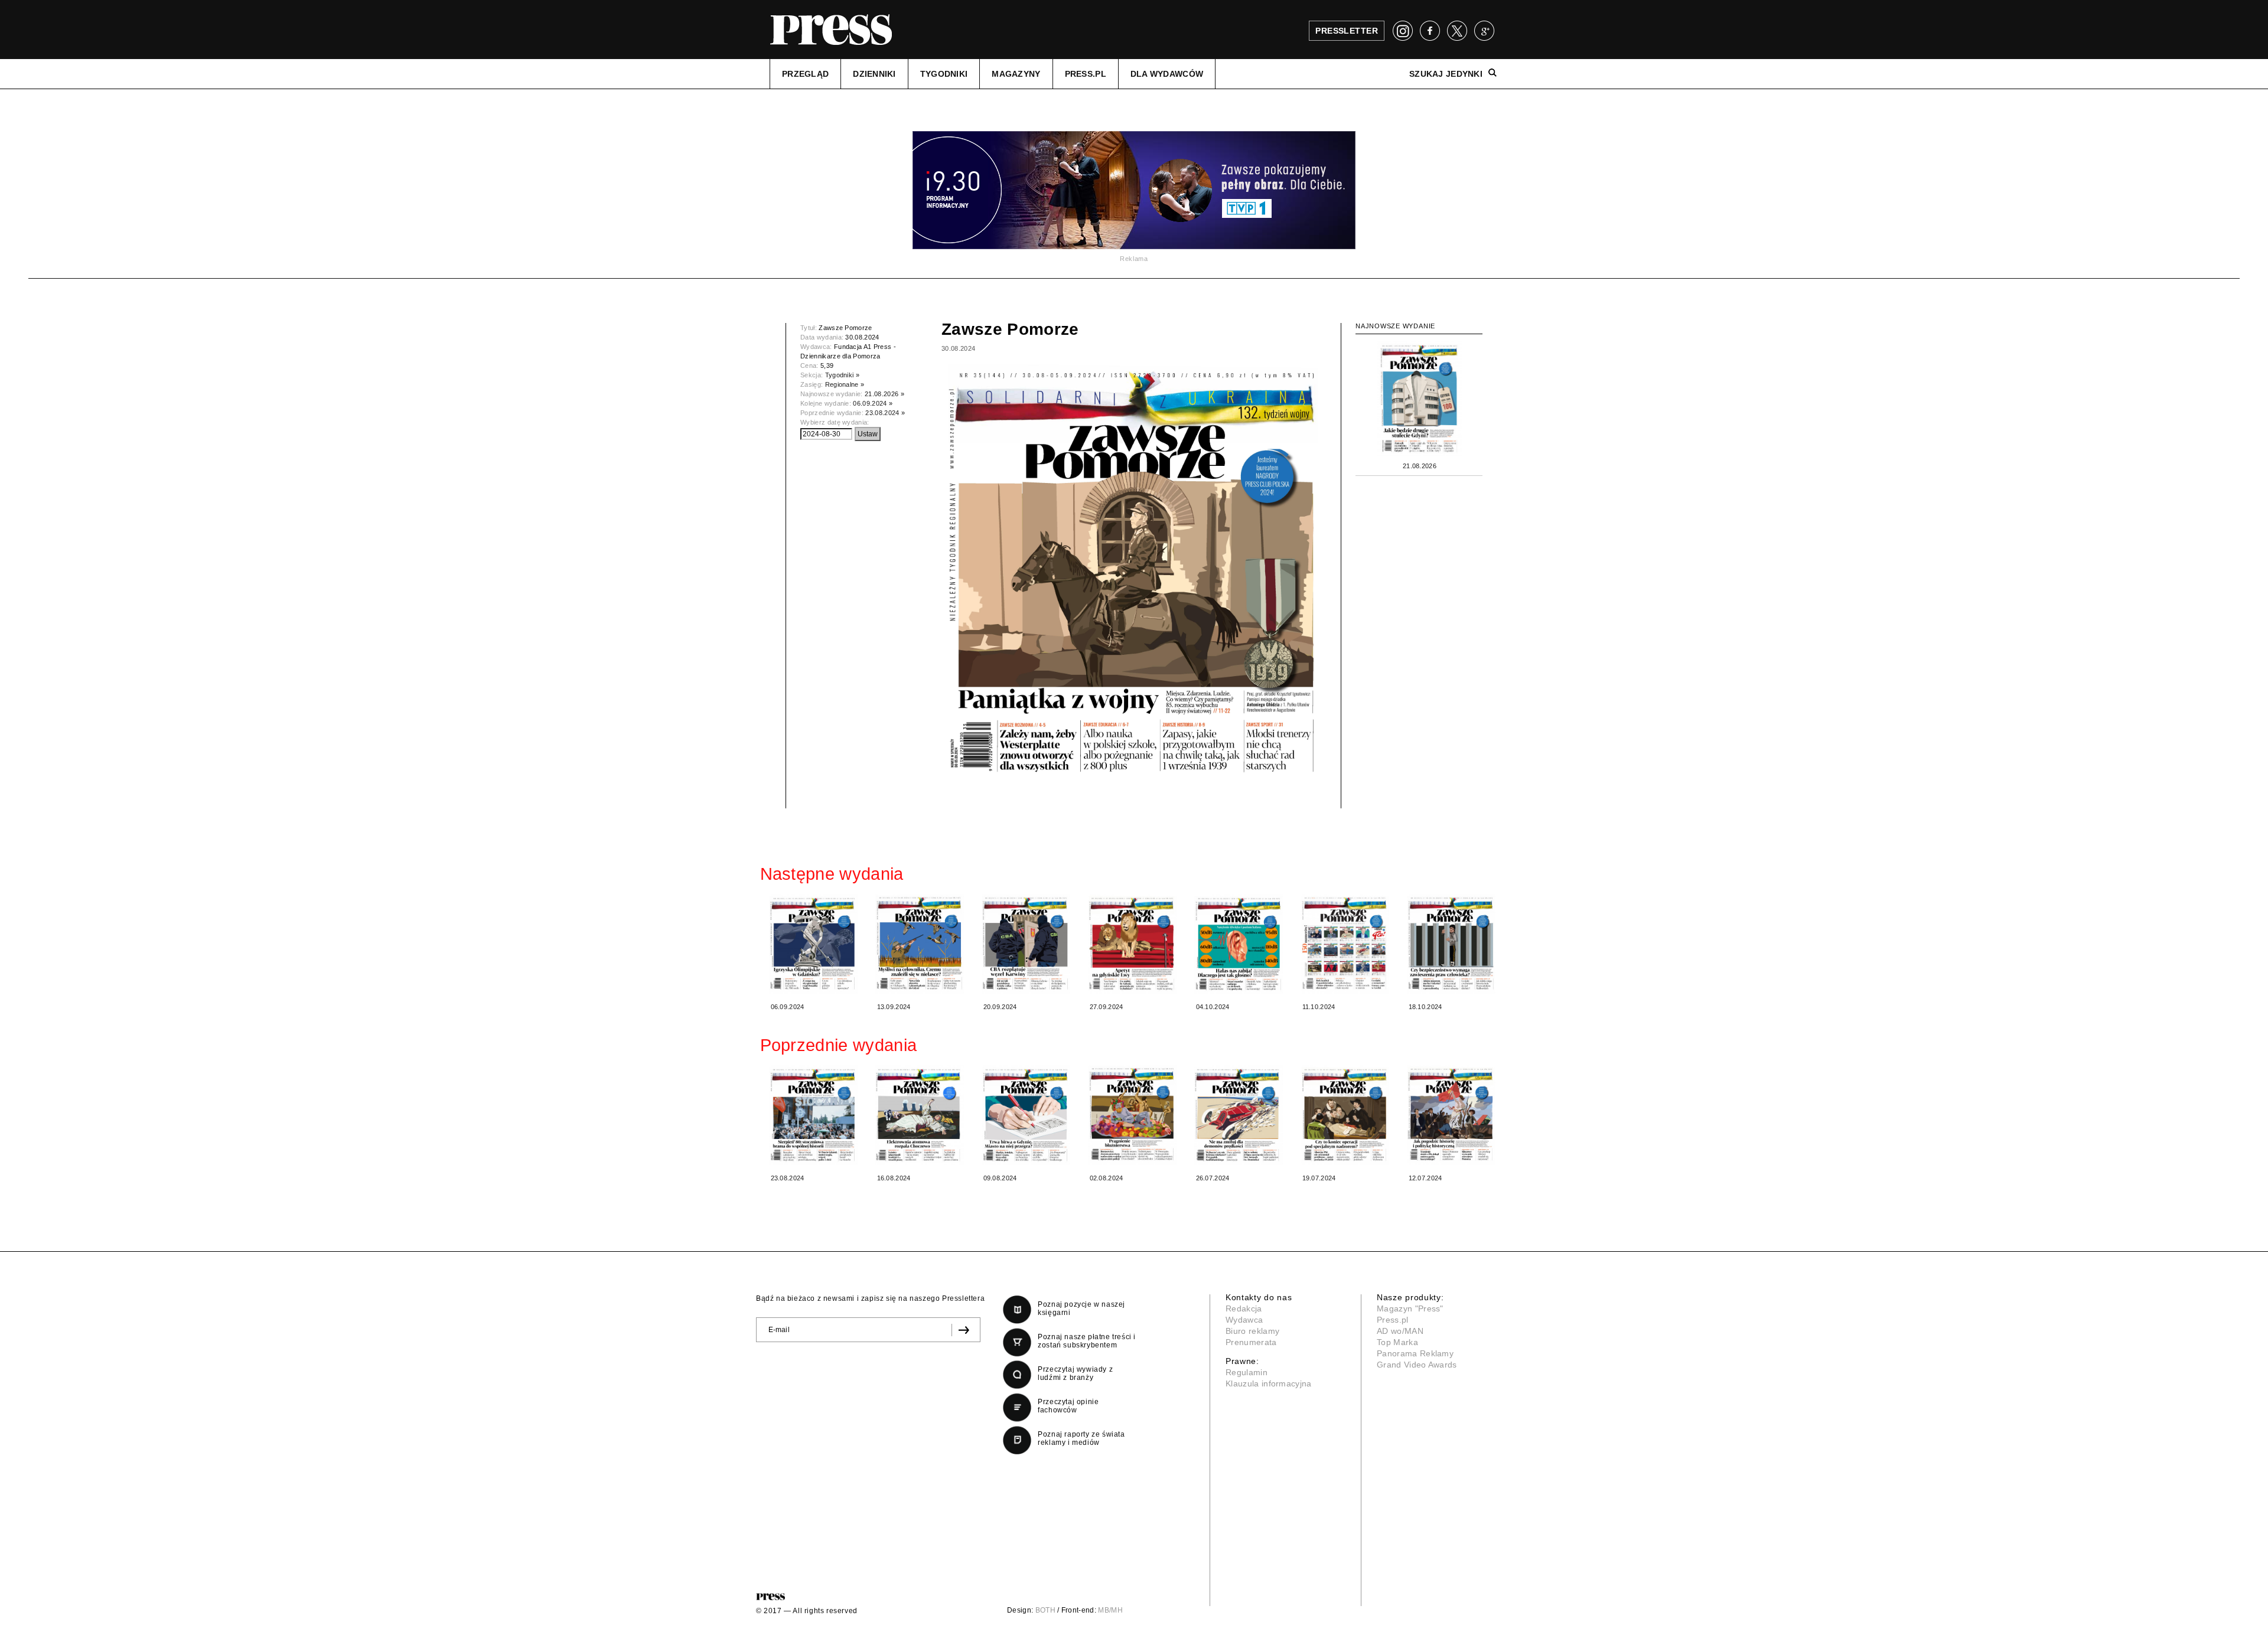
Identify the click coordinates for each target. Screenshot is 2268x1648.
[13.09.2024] (920, 944)
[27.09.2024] (1132, 944)
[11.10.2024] (1345, 944)
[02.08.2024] (1132, 1115)
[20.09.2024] (1026, 944)
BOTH (1045, 1610)
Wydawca (1244, 1320)
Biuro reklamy (1252, 1331)
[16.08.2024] (920, 1115)
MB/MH (1110, 1610)
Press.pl (1393, 1320)
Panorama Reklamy (1415, 1353)
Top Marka (1397, 1342)
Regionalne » (845, 384)
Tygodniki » (843, 375)
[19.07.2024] (1345, 1115)
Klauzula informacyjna (1269, 1383)
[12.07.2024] (1451, 1115)
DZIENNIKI (874, 74)
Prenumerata (1251, 1342)
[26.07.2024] (1239, 1115)
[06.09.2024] (813, 944)
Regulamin (1247, 1372)
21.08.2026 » (884, 394)
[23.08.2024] (813, 1115)
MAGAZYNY (1016, 74)
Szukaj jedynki (1446, 74)
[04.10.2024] (1239, 944)
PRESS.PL (1086, 74)
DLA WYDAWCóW (1167, 74)
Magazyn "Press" (1410, 1308)
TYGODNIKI (944, 74)
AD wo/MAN (1400, 1331)
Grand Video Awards (1417, 1365)
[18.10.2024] (1451, 944)
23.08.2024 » (885, 413)
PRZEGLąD (805, 74)
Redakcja (1244, 1308)
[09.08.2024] (1026, 1115)
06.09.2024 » (873, 403)
